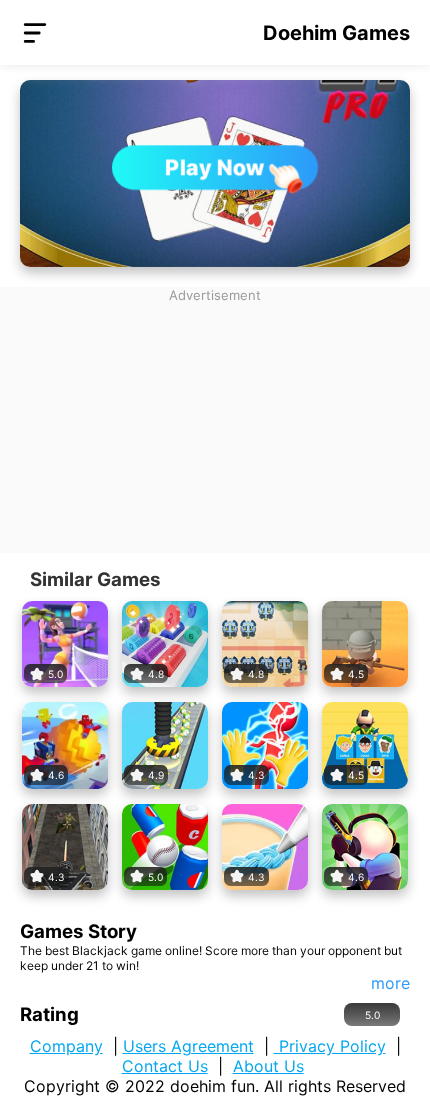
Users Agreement (188, 1046)
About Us (268, 1066)
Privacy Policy (330, 1046)
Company (66, 1046)
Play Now (215, 167)
